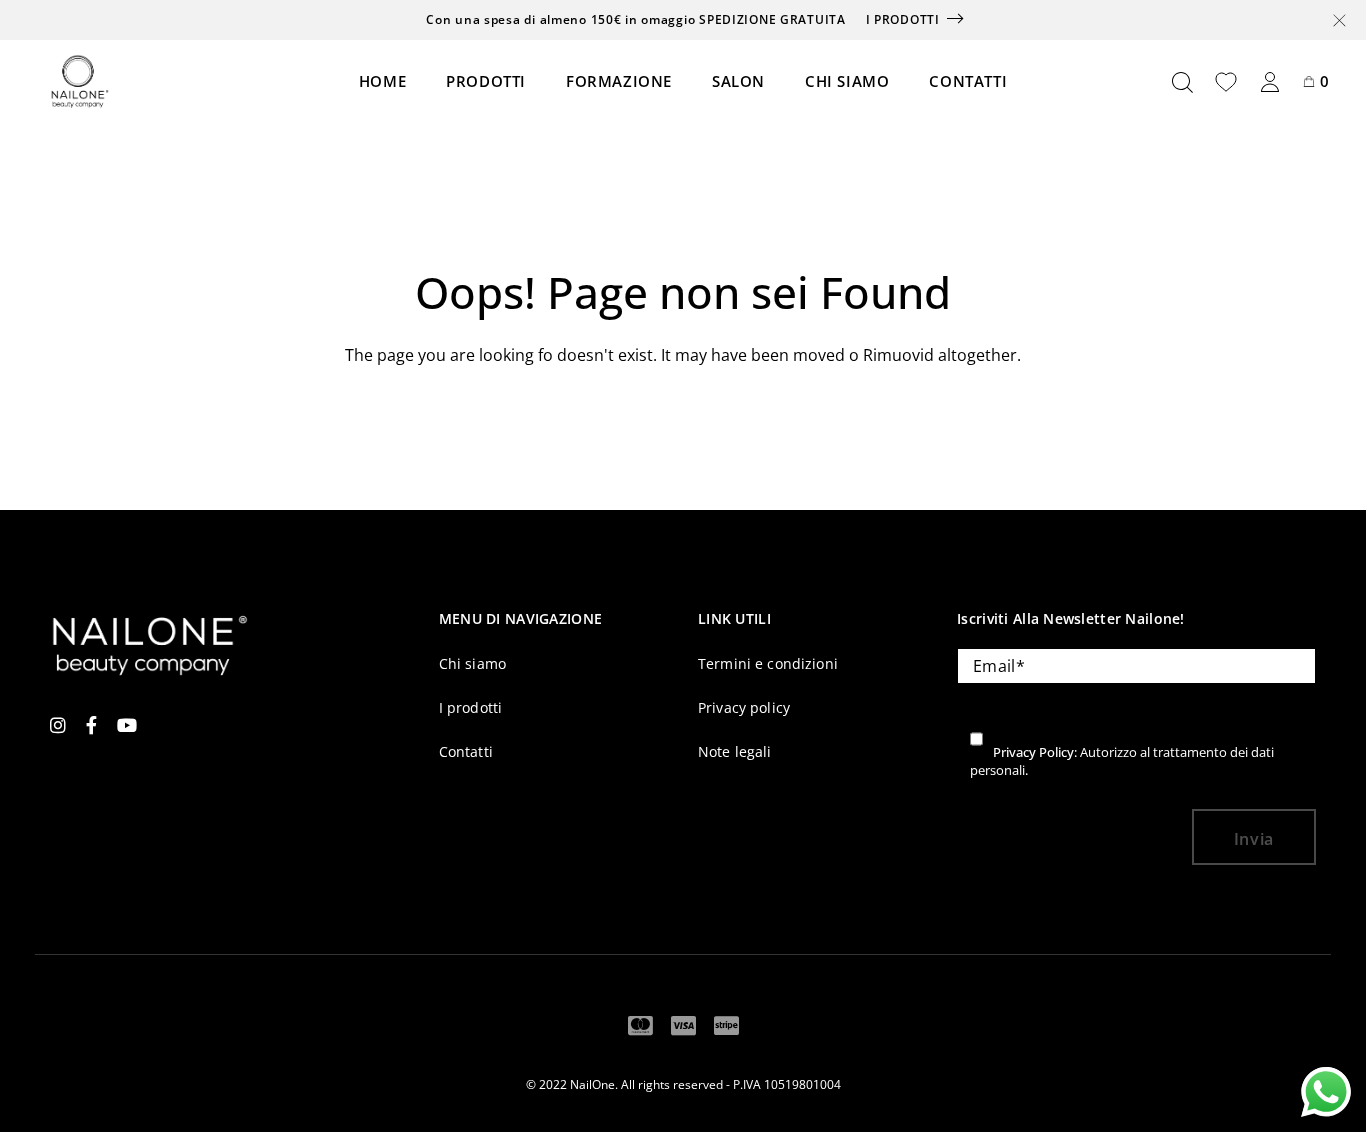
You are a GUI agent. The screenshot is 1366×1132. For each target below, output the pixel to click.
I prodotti (903, 19)
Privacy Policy (1033, 752)
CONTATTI (968, 81)
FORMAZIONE (619, 81)
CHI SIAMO (847, 81)
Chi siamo (472, 663)
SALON (738, 81)
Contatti (466, 751)
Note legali (735, 751)
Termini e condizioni (768, 663)
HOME (382, 81)
